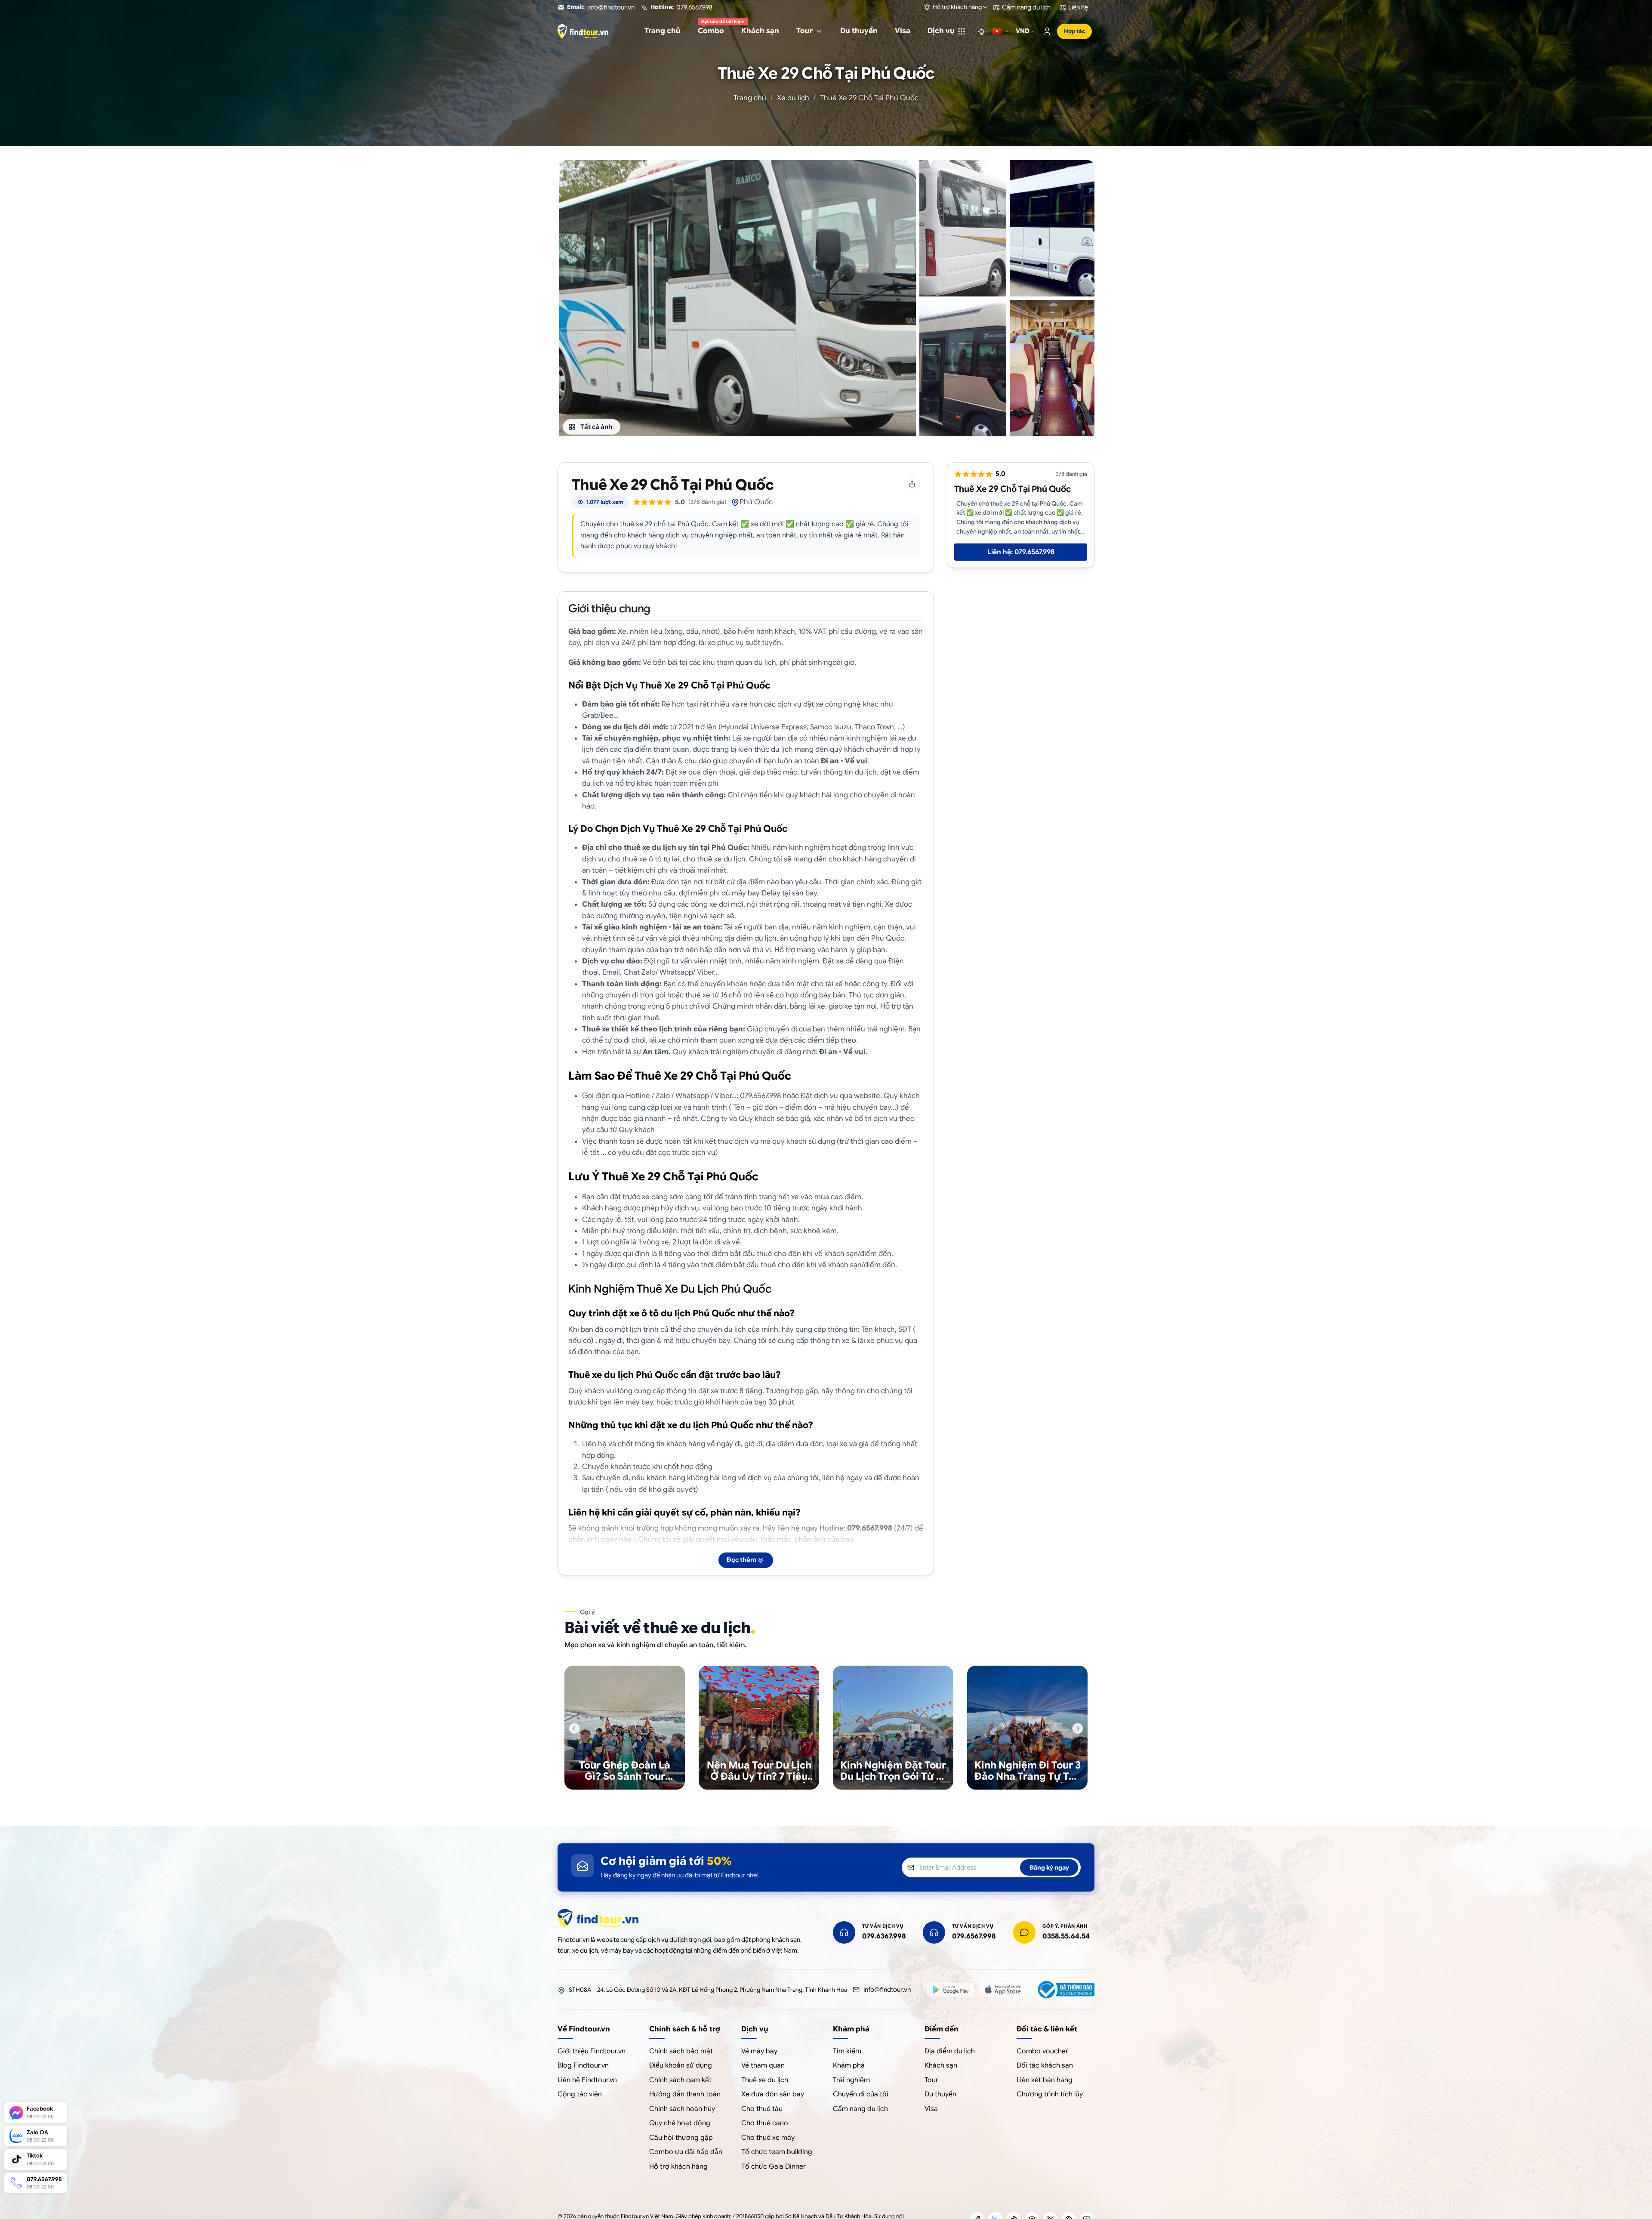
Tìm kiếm (847, 2051)
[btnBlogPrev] (574, 1728)
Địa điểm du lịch (950, 2051)
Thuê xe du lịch (765, 2080)
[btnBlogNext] (1078, 1728)
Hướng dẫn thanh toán (685, 2094)
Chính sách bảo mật (681, 2051)
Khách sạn (941, 2065)
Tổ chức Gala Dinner (774, 2167)
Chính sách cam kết (680, 2080)
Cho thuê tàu (762, 2109)
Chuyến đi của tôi (861, 2094)
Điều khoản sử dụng (681, 2065)
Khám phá (849, 2065)
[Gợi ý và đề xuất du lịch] (982, 31)
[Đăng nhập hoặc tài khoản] (1047, 31)
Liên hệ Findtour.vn (587, 2080)
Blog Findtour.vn (583, 2065)
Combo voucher (1042, 2051)
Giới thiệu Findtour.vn (592, 2051)
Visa (931, 2109)
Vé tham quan (763, 2065)
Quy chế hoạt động (680, 2123)
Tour (931, 2080)
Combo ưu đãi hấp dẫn (686, 2152)
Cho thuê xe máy (768, 2138)
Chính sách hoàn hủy (682, 2109)
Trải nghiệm (851, 2080)
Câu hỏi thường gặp (681, 2138)
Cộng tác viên (580, 2094)
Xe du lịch (793, 98)
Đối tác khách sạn (1045, 2065)
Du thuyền (940, 2094)
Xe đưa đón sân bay (773, 2094)
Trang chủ (750, 98)
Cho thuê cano (765, 2123)
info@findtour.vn (887, 1990)
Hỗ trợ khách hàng (678, 2167)
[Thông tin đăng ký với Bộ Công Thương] (1065, 1990)
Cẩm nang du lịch (860, 2109)
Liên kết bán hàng (1045, 2080)
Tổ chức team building (777, 2152)
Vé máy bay (759, 2051)
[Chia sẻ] (912, 484)
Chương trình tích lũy (1050, 2094)
